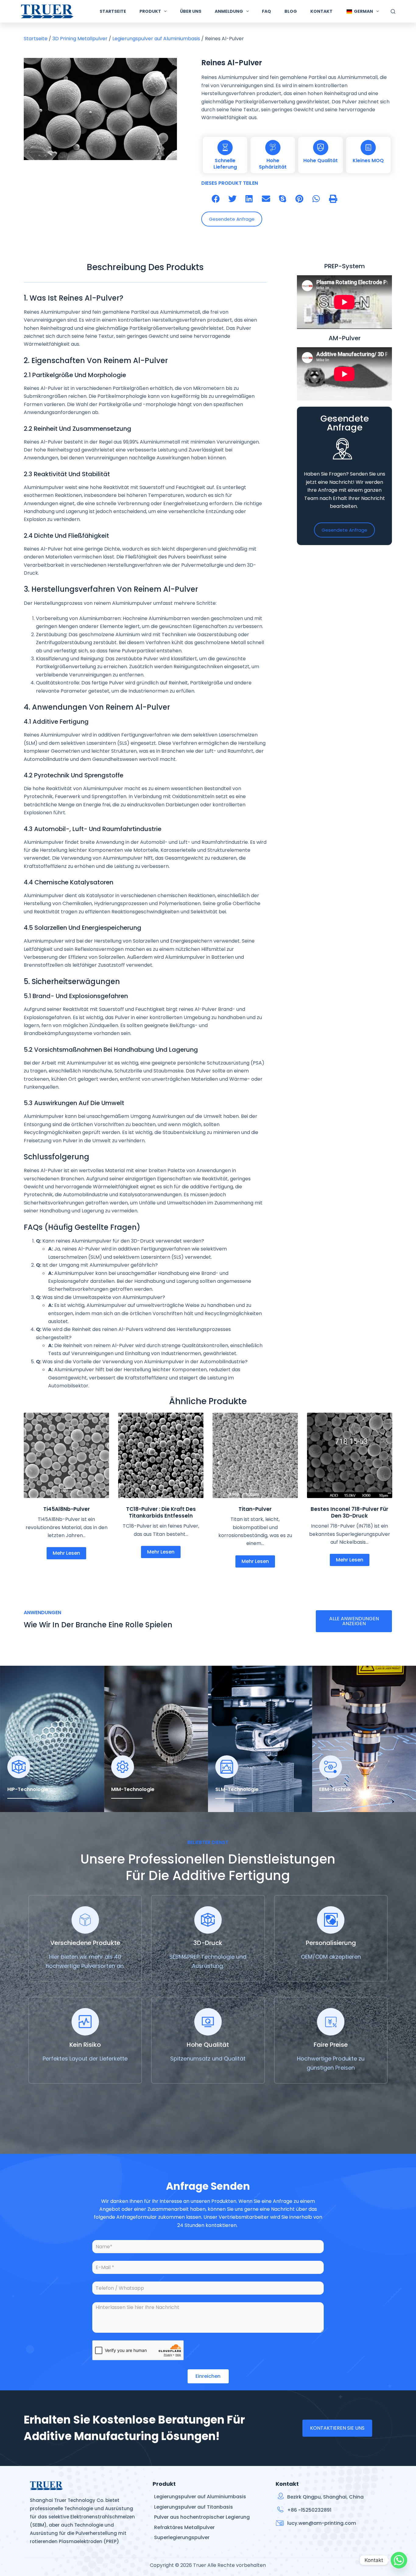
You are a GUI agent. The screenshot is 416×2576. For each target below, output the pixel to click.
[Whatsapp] (399, 2560)
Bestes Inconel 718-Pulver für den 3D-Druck (349, 1512)
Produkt (150, 11)
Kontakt (321, 11)
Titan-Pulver (255, 1509)
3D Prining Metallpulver (80, 39)
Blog (291, 11)
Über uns (191, 11)
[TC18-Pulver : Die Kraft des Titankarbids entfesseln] (161, 1455)
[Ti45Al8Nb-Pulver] (66, 1455)
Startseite (113, 11)
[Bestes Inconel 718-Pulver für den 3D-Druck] (350, 1455)
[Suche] (393, 11)
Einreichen (208, 2376)
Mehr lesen (66, 1553)
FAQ (266, 11)
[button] (216, 199)
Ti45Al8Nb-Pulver (67, 1509)
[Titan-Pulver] (255, 1455)
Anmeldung (229, 11)
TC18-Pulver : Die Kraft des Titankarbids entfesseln (161, 1512)
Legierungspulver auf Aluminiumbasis (156, 39)
